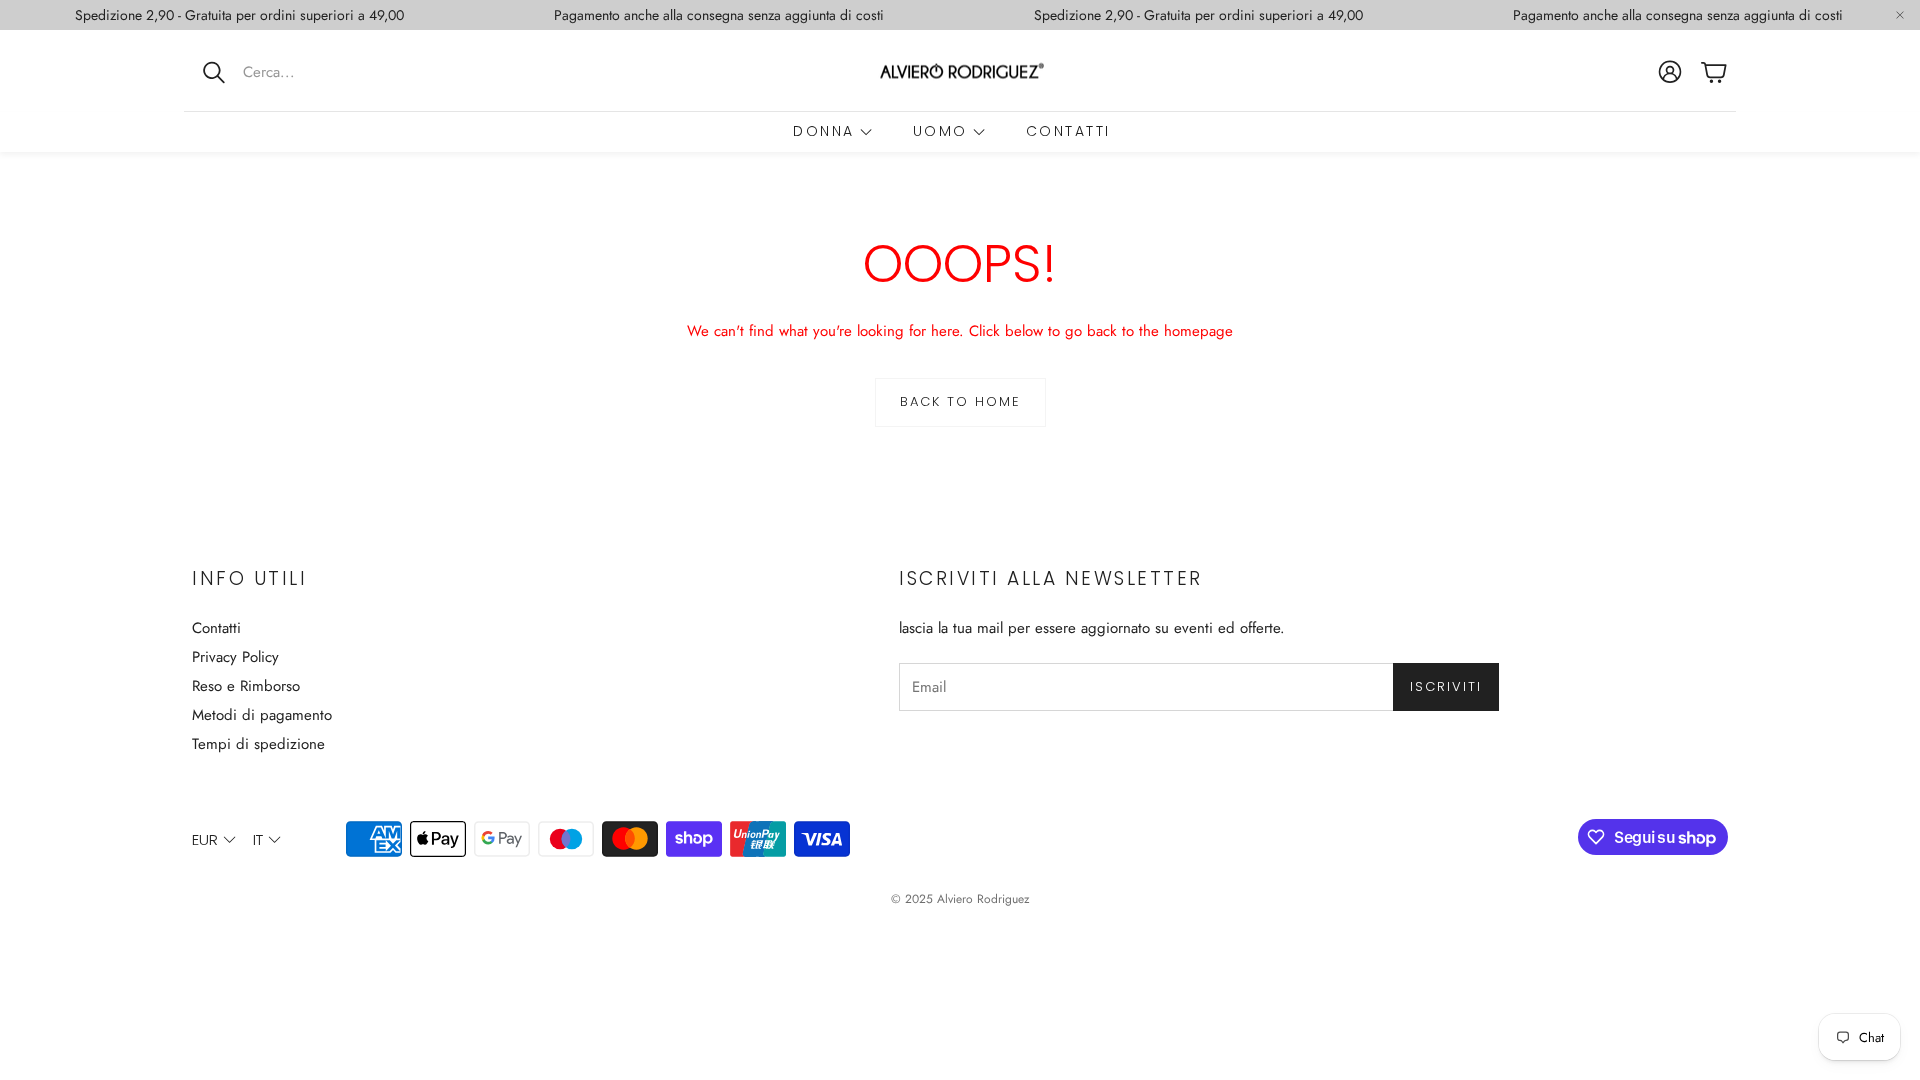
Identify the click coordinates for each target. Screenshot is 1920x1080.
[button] (315, 72)
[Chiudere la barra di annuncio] (1900, 15)
